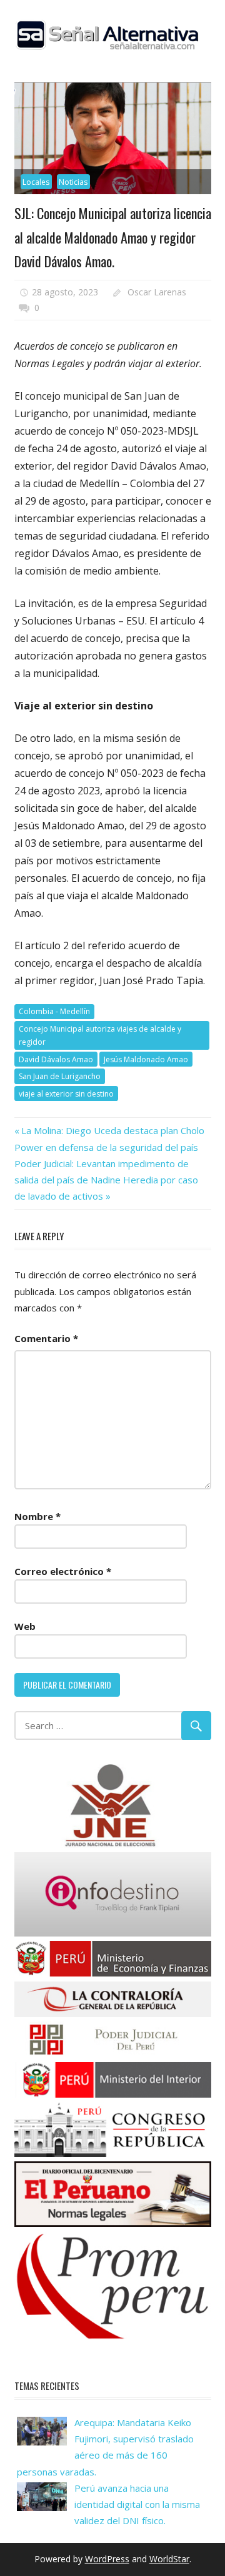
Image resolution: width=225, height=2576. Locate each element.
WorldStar (169, 2559)
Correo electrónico (63, 1571)
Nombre (37, 1516)
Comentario (46, 1338)
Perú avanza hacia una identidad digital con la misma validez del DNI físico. (137, 2504)
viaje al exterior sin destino (66, 1094)
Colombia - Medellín (54, 1011)
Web (25, 1626)
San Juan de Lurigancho (60, 1076)
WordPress (107, 2559)
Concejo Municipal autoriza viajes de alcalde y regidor (100, 1035)
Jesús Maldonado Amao (146, 1059)
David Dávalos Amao (56, 1059)
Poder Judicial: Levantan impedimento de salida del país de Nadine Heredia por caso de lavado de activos (106, 1180)
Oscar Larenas (157, 292)
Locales (36, 182)
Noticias (73, 182)
